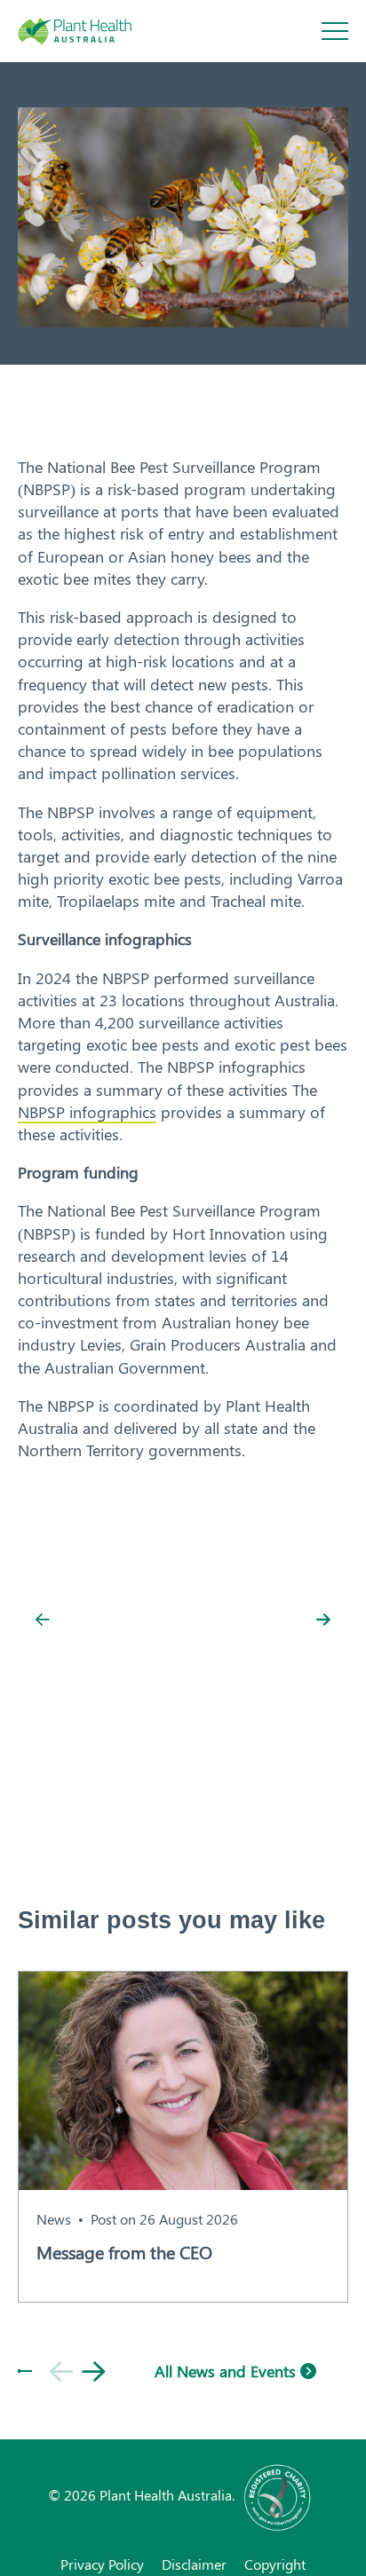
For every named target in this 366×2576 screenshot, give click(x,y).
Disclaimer (194, 2564)
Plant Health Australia (93, 31)
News (54, 2219)
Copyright (275, 2564)
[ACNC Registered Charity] (278, 2495)
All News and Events (227, 2371)
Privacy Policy (102, 2564)
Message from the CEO (124, 2252)
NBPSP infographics (87, 1112)
